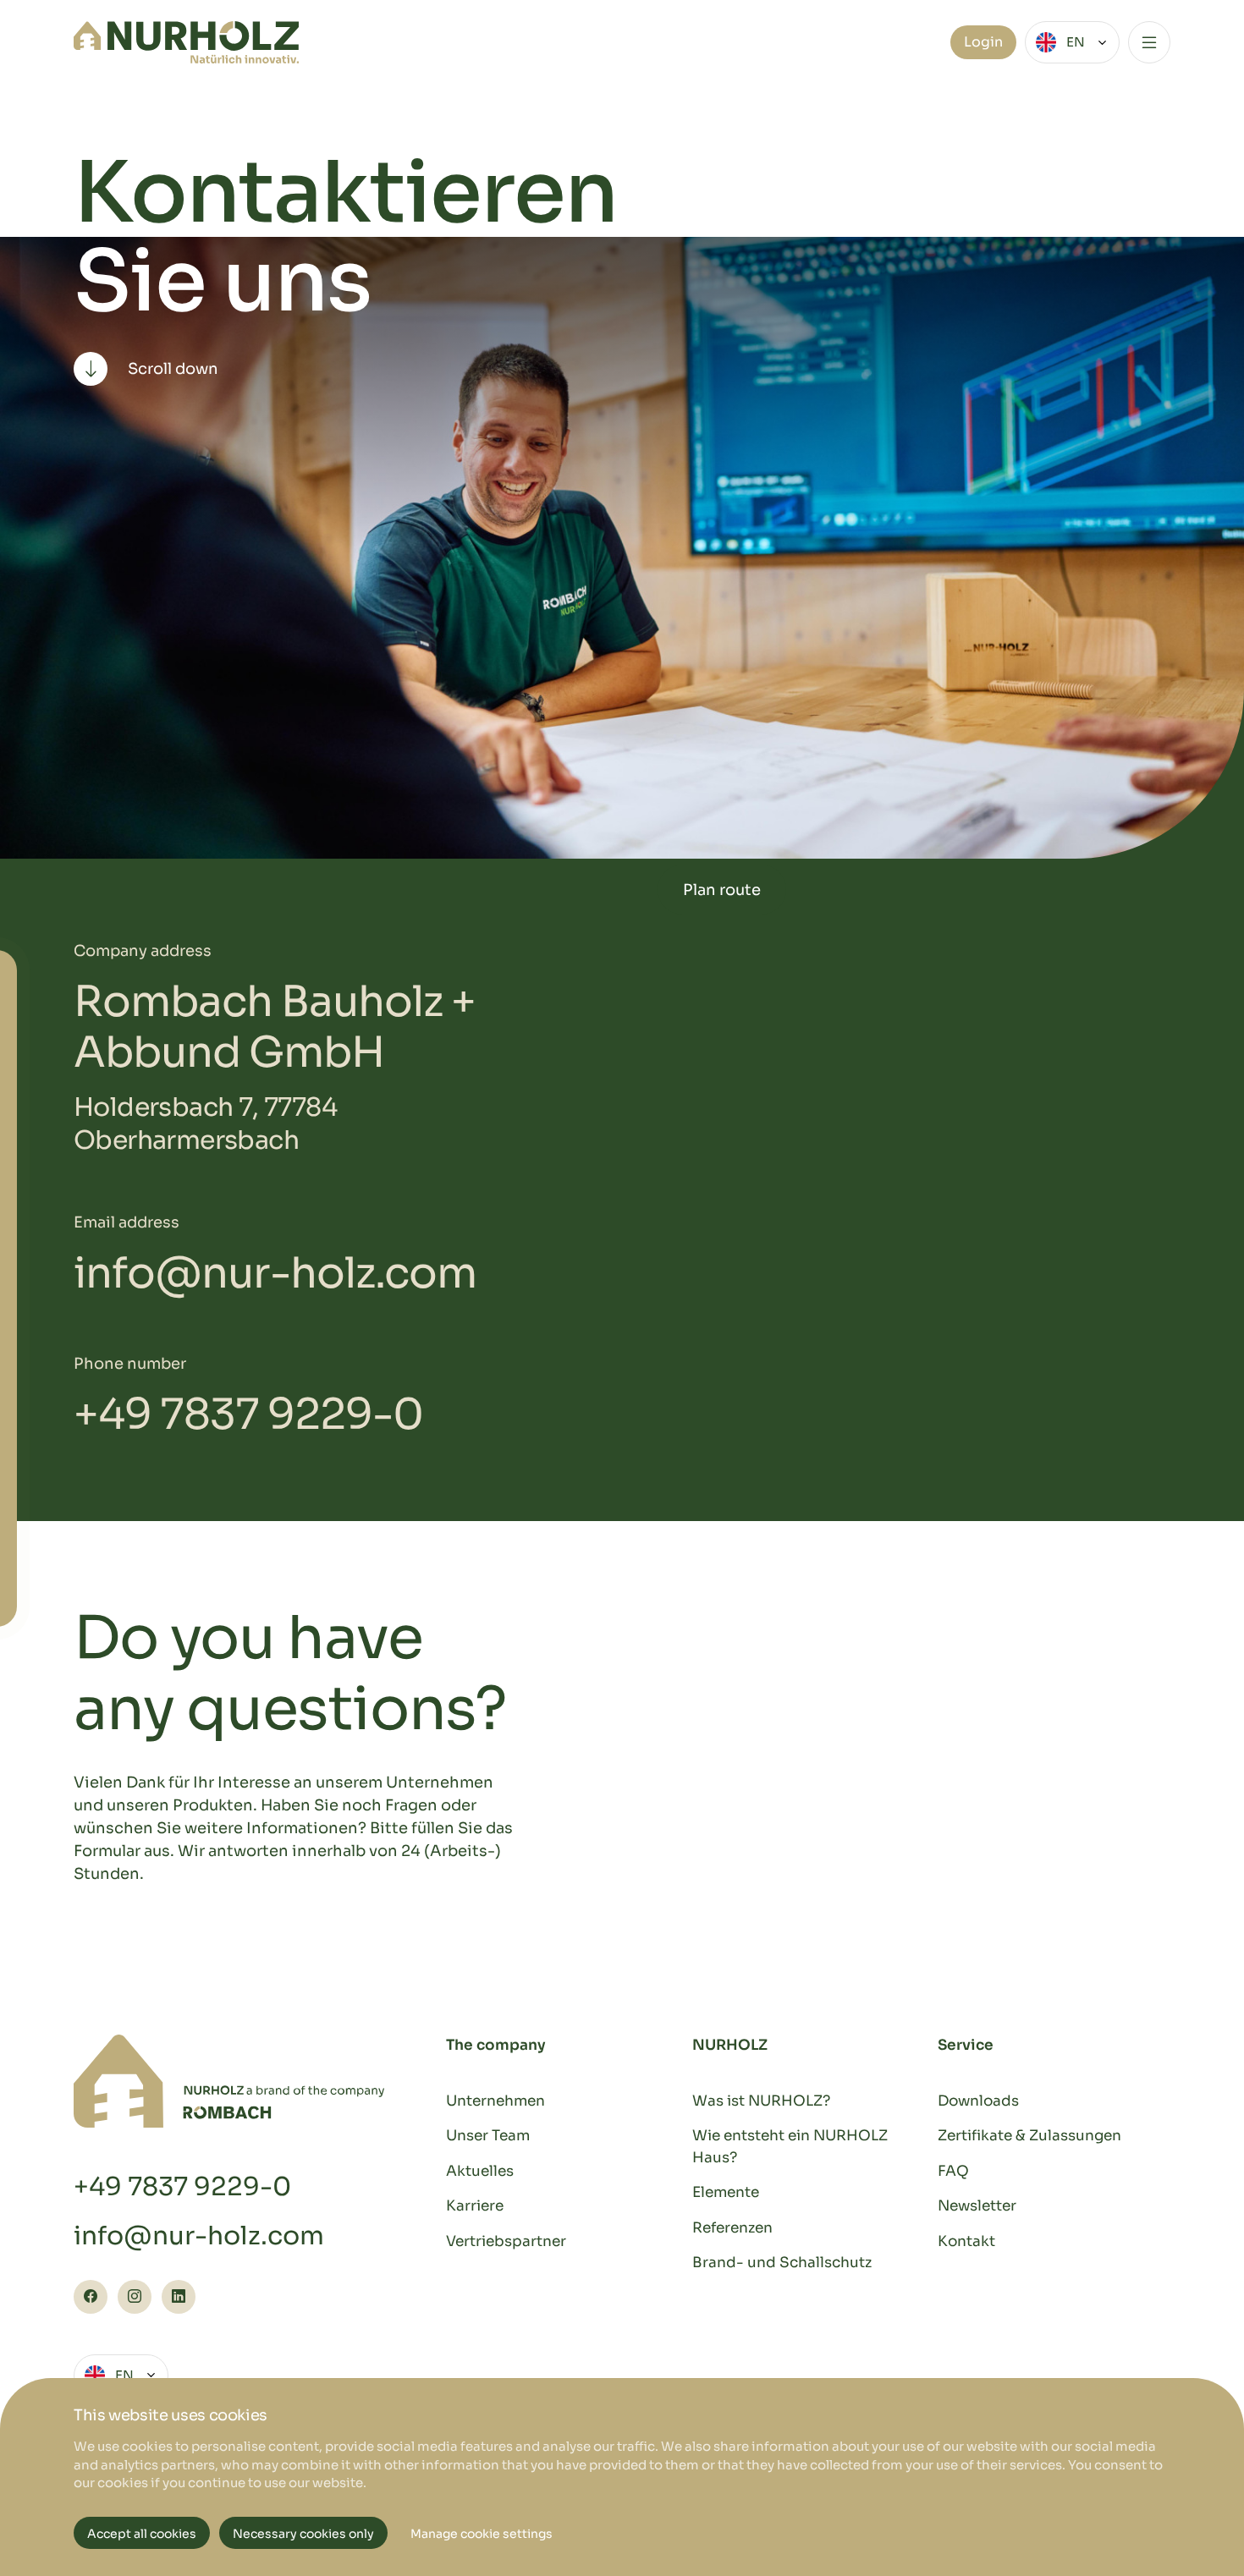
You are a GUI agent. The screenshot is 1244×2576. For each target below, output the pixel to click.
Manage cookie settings (482, 2534)
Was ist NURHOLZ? (761, 2101)
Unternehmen (495, 2101)
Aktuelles (480, 2171)
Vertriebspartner (506, 2241)
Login (983, 42)
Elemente (726, 2192)
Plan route (722, 890)
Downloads (978, 2101)
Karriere (475, 2206)
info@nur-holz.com (275, 1273)
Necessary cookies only (303, 2534)
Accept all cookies (142, 2534)
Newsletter (977, 2206)
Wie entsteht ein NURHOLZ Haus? (790, 2147)
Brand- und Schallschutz (782, 2263)
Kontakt (966, 2241)
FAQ (953, 2171)
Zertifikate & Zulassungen (1029, 2136)
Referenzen (732, 2228)
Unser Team (488, 2136)
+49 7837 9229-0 (248, 1414)
